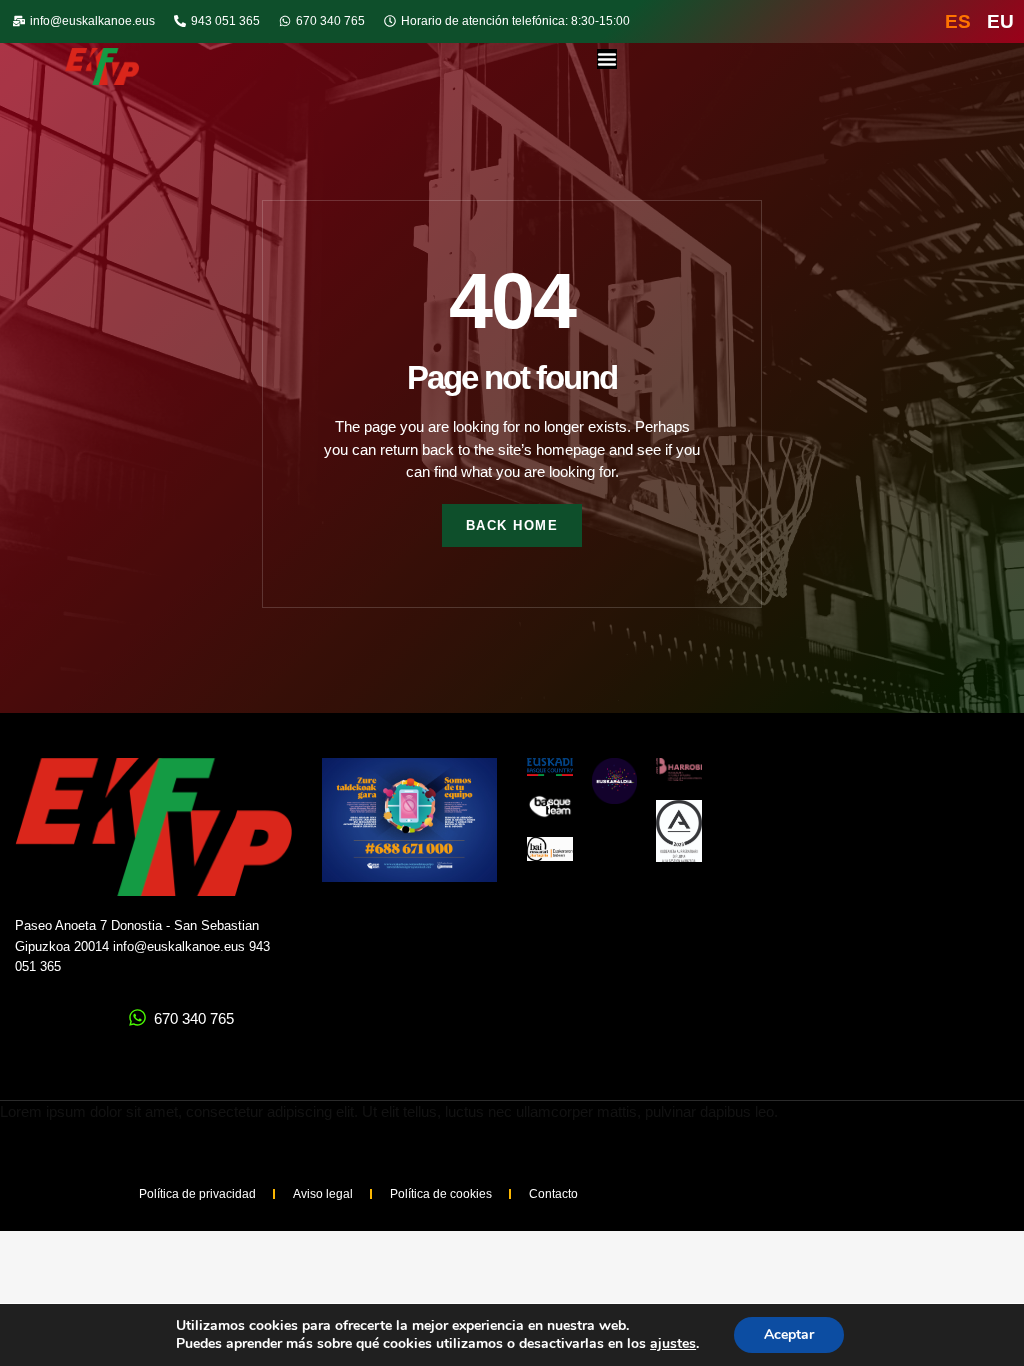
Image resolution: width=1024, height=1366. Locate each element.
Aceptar (789, 1334)
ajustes (673, 1344)
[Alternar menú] (607, 59)
